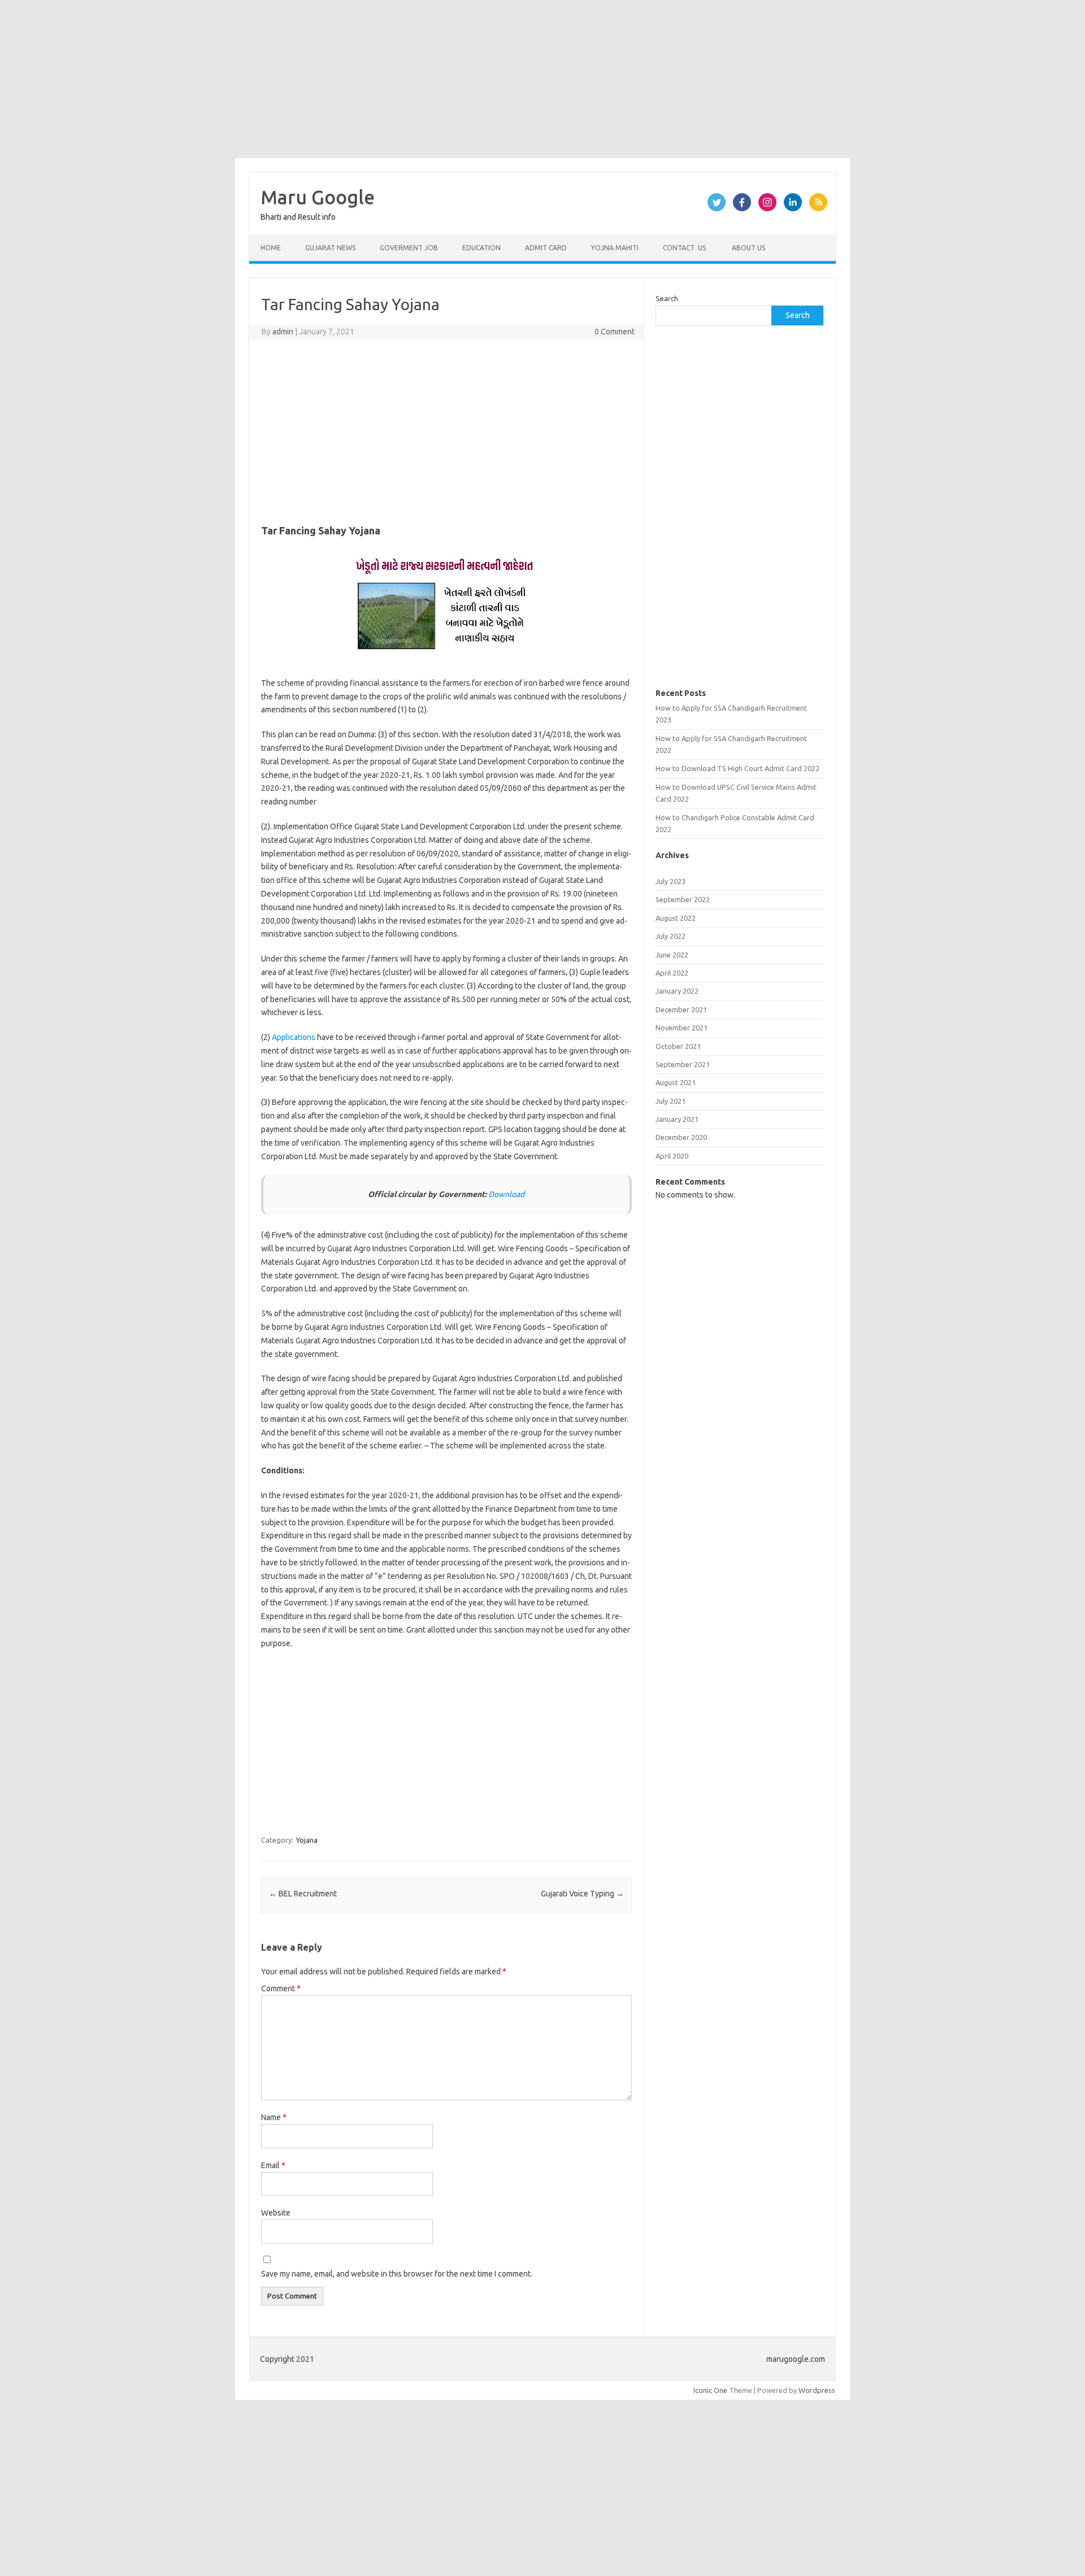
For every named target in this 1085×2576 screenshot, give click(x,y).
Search (667, 298)
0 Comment (615, 332)
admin (283, 332)
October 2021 (678, 1046)
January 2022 (677, 991)
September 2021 (683, 1064)
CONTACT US (684, 248)
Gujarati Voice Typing (582, 1894)
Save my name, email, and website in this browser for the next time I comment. (397, 2274)
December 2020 (681, 1137)
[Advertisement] (339, 79)
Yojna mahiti (615, 248)
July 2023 (670, 881)
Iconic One (710, 2390)
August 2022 (676, 918)
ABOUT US (748, 248)
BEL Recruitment (303, 1894)
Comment (281, 1988)
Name (274, 2117)
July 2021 (670, 1101)
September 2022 (683, 899)
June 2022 (672, 955)
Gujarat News (330, 248)
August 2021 (676, 1082)
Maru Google (318, 197)
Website (276, 2213)
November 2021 (682, 1028)
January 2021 (677, 1119)
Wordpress (817, 2390)
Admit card (546, 248)
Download (506, 1194)
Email (273, 2165)
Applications (294, 1037)
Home (271, 248)
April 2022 (672, 973)
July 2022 (670, 936)
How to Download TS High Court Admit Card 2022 (737, 768)
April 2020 (672, 1156)
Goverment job (409, 248)
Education (481, 248)
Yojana (307, 1840)
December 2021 (681, 1009)
